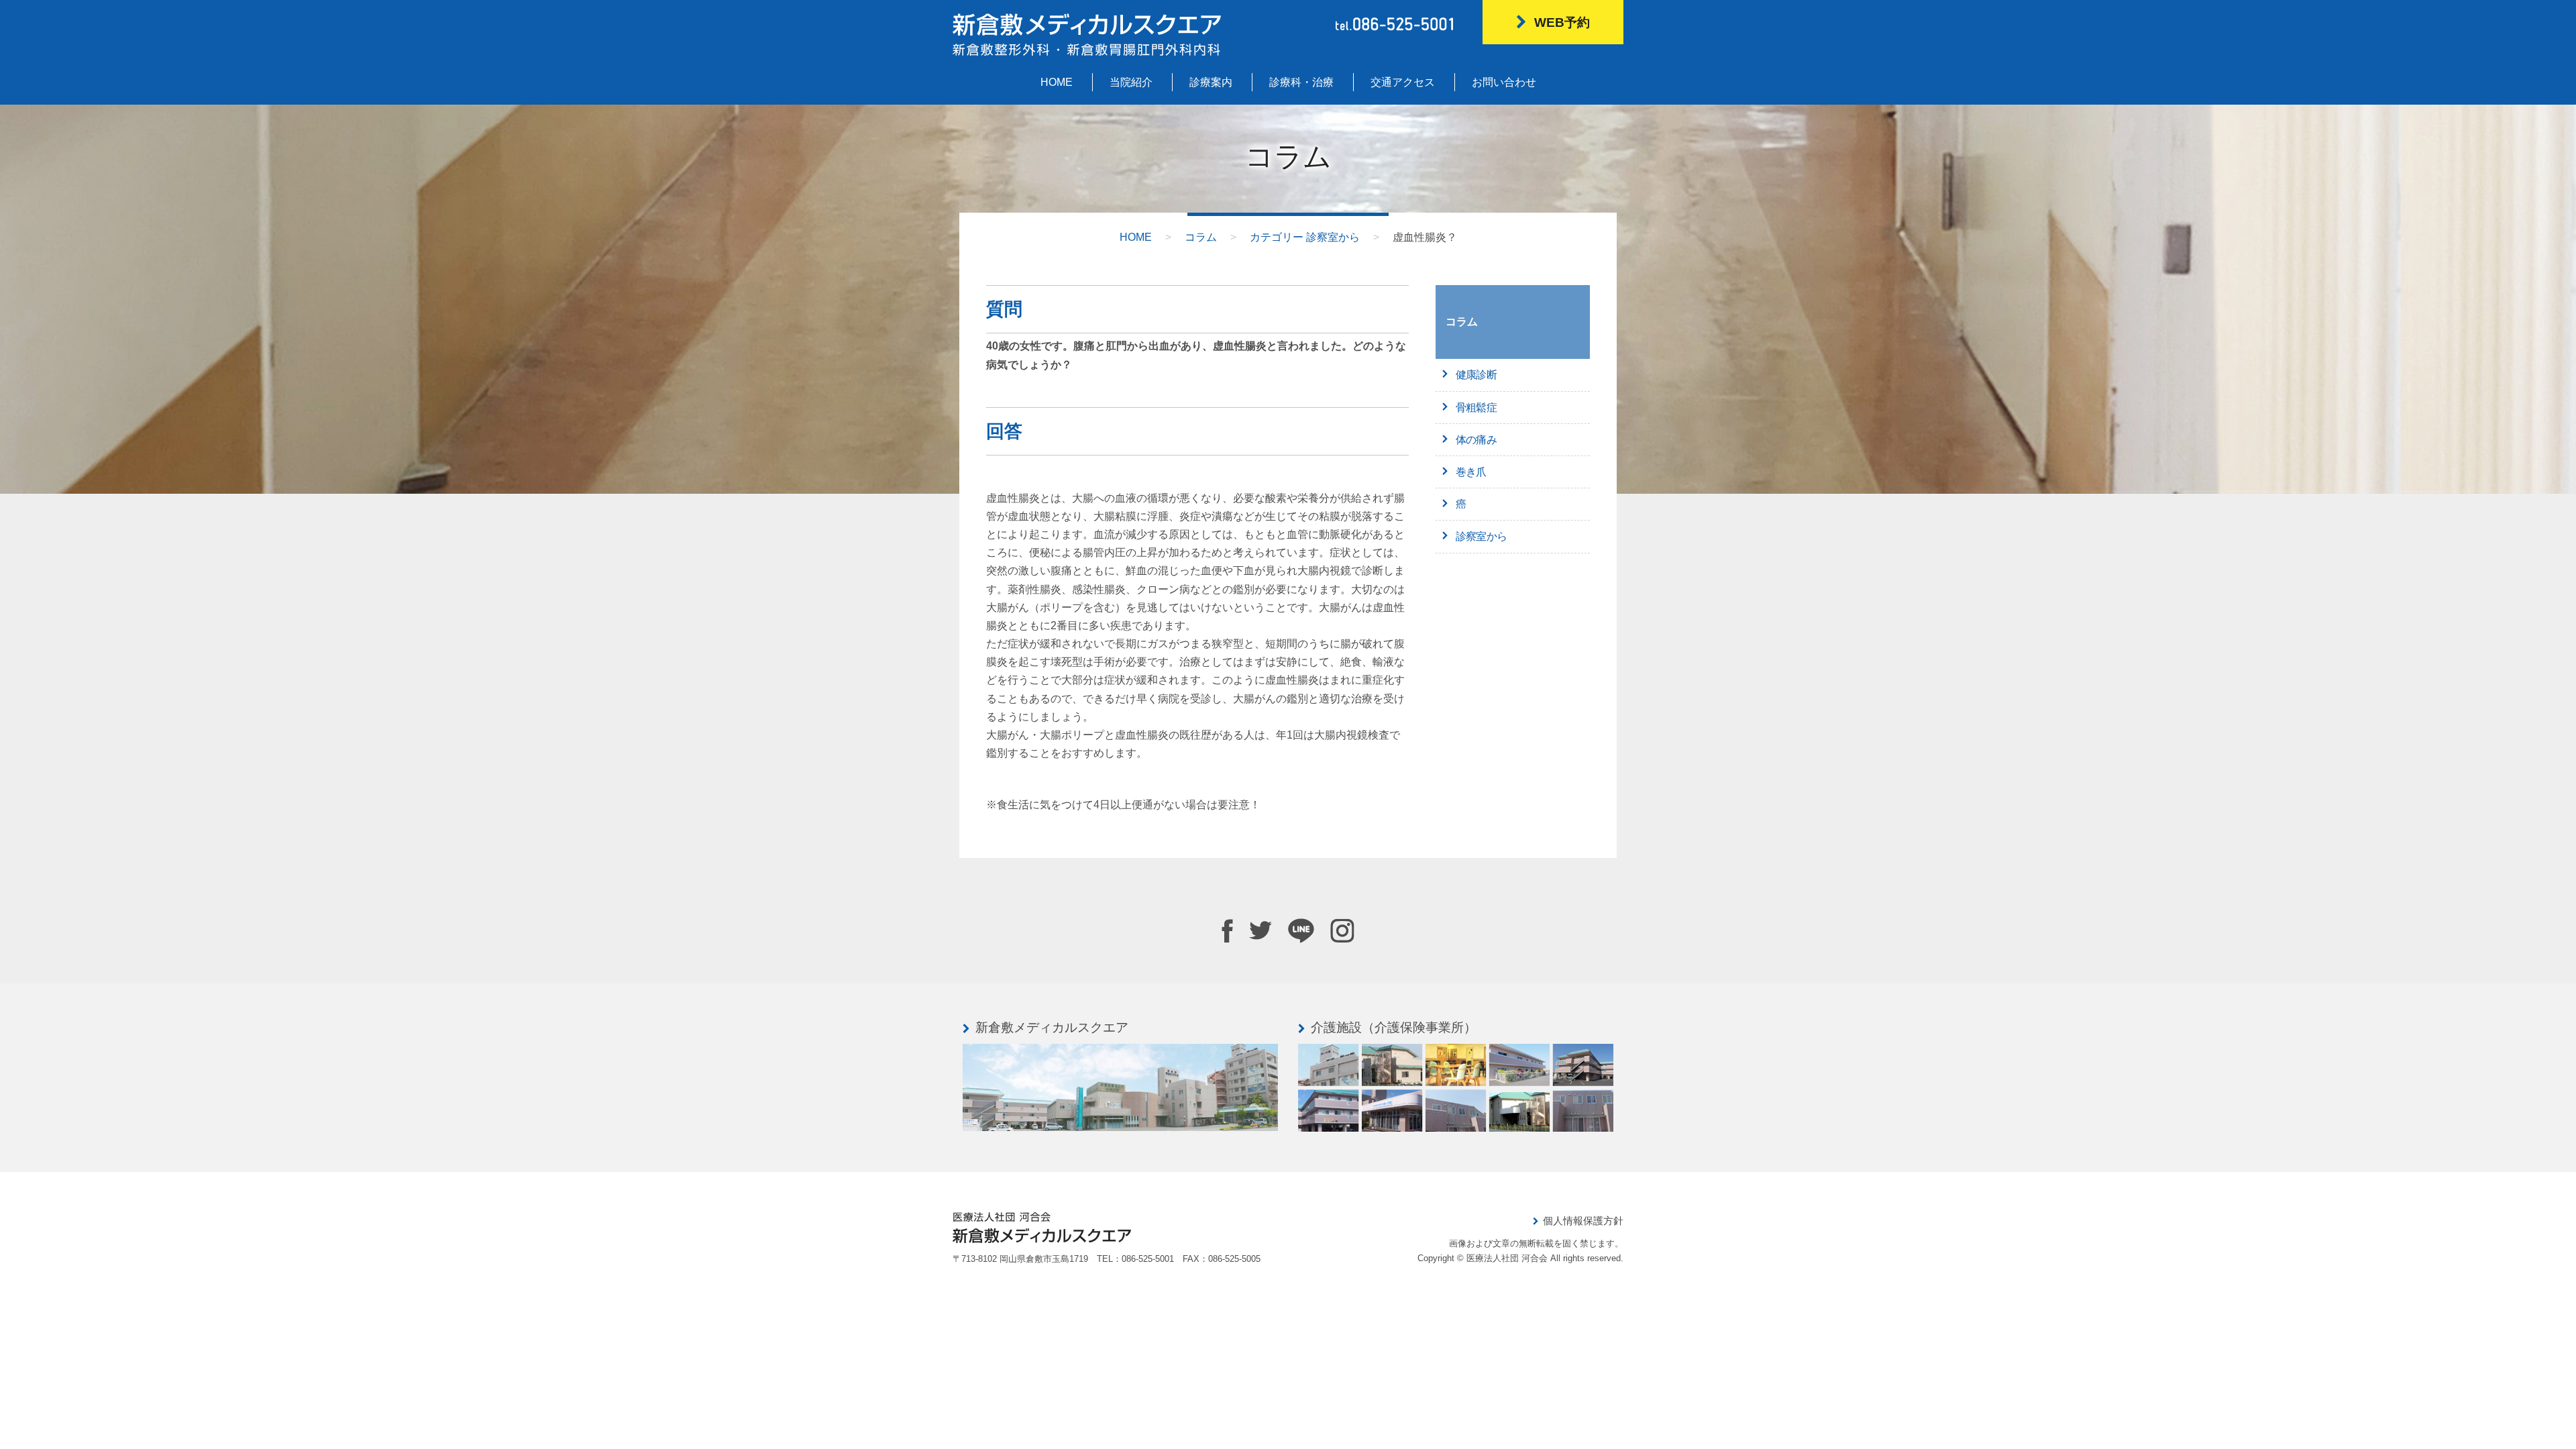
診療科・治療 (1301, 82)
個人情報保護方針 (1583, 1221)
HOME (1057, 82)
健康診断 (1476, 375)
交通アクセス (1403, 82)
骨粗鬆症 (1476, 408)
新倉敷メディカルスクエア (1052, 1027)
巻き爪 (1471, 472)
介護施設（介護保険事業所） (1394, 1027)
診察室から (1481, 536)
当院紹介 (1131, 82)
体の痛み (1476, 440)
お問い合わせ (1504, 82)
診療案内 (1211, 82)
